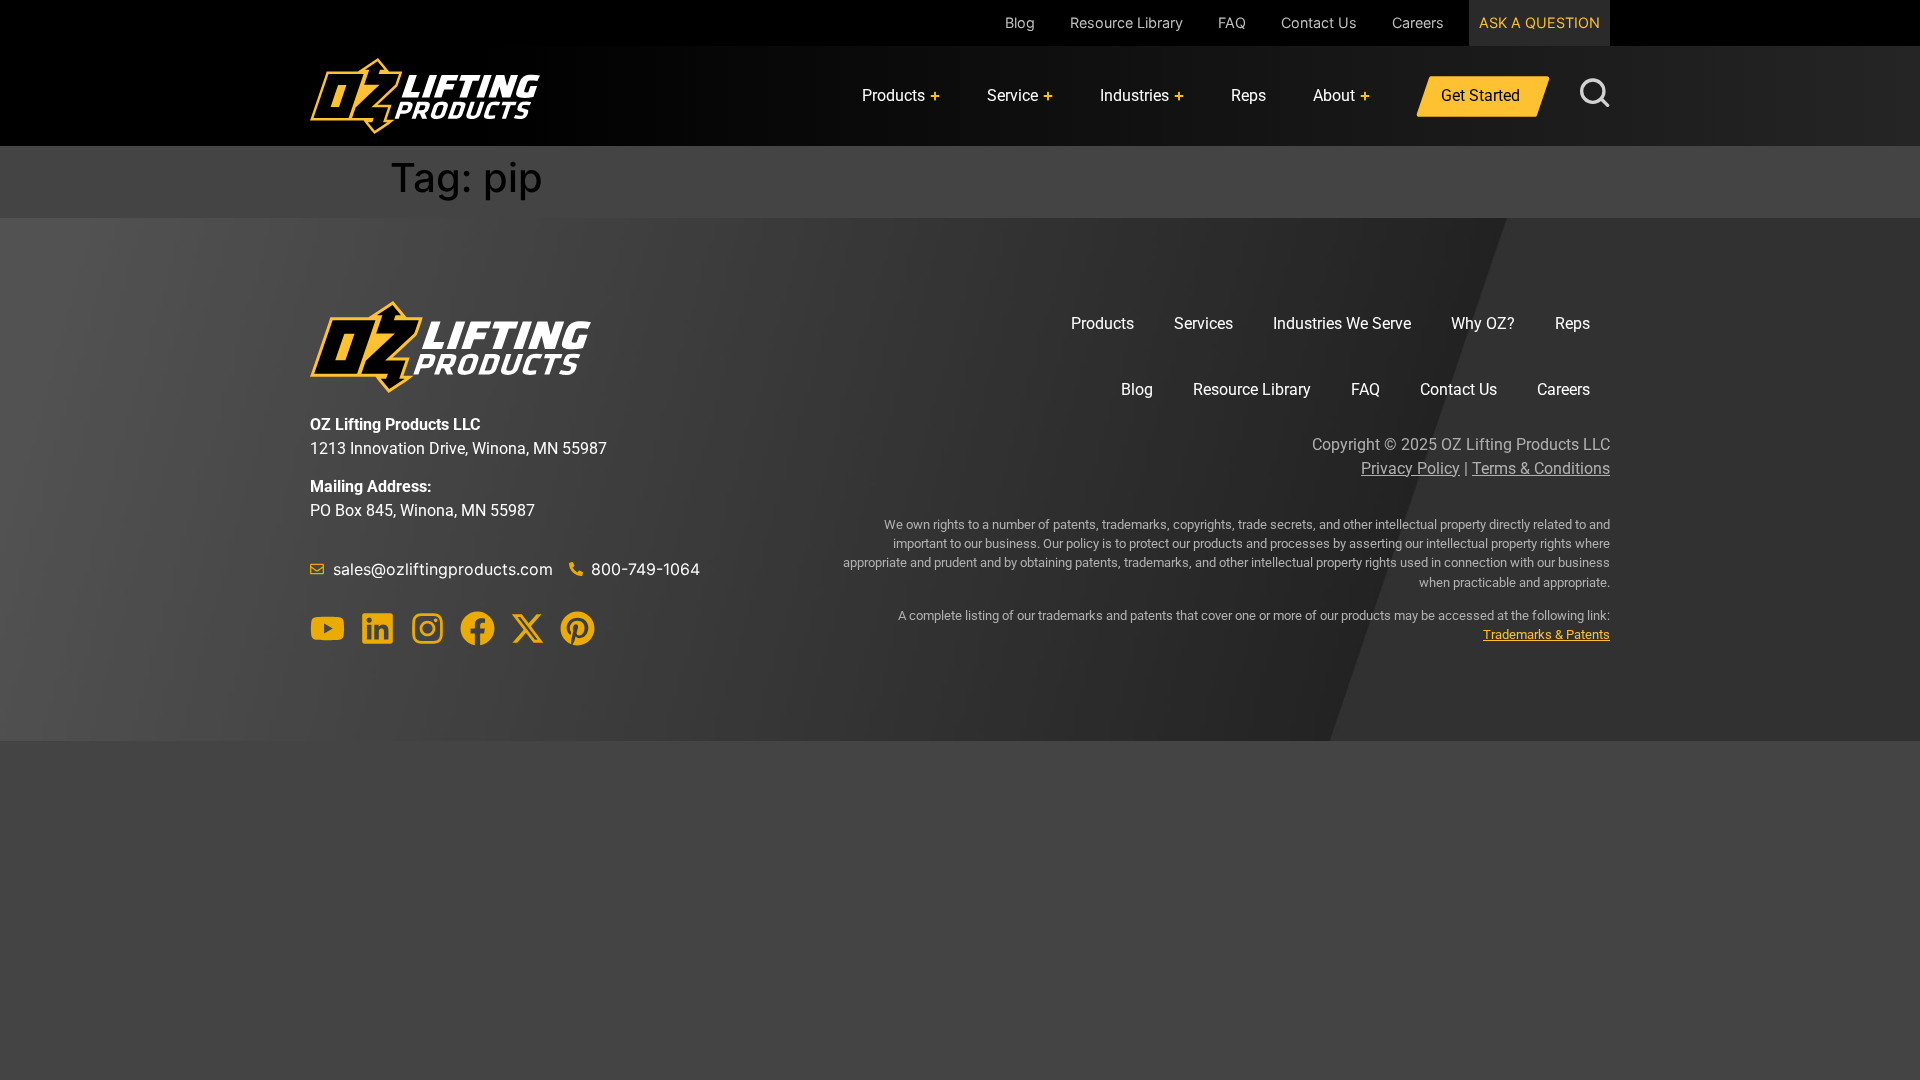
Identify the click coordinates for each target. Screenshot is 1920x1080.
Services (1203, 323)
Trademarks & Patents (1546, 634)
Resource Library (1126, 22)
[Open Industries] (1179, 96)
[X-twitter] (527, 628)
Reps (1572, 323)
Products (1102, 323)
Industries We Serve (1342, 323)
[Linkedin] (377, 628)
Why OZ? (1483, 323)
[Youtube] (327, 628)
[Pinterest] (577, 628)
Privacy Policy (1410, 468)
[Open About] (1365, 96)
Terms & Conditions (1541, 468)
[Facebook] (477, 628)
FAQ (1232, 22)
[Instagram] (427, 628)
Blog (1020, 22)
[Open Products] (935, 96)
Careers (1418, 22)
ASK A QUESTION (1539, 22)
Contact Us (1319, 22)
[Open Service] (1048, 96)
